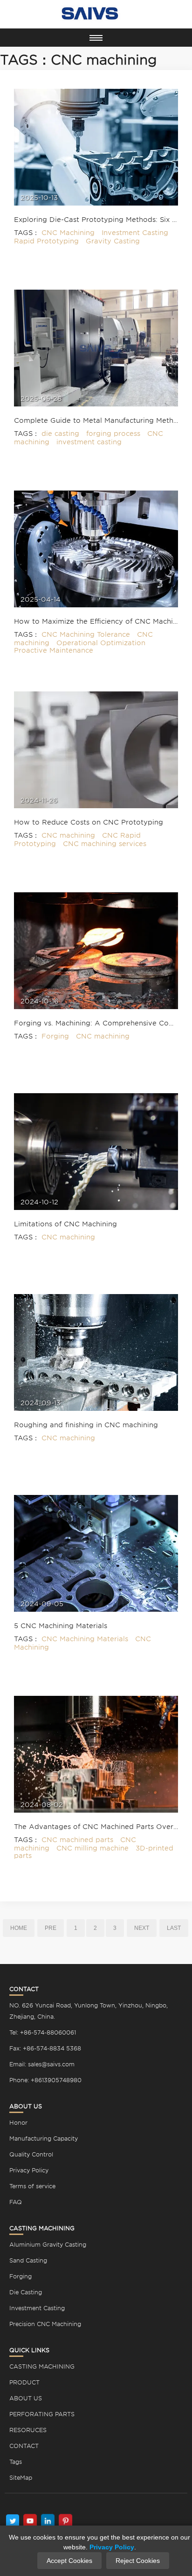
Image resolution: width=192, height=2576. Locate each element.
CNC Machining (68, 233)
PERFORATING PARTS (42, 2414)
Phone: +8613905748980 (45, 2080)
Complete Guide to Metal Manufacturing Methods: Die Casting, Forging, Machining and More (96, 420)
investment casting (89, 442)
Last (174, 1928)
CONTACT (24, 2446)
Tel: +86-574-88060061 (43, 2032)
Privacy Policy (29, 2170)
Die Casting (26, 2292)
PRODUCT (24, 2382)
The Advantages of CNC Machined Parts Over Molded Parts (96, 1827)
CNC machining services (105, 844)
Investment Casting (135, 233)
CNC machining (68, 835)
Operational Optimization (101, 643)
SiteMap (21, 2478)
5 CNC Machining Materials (61, 1626)
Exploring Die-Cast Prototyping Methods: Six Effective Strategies (96, 220)
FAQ (16, 2202)
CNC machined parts (77, 1840)
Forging (55, 1036)
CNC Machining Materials (85, 1639)
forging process (113, 434)
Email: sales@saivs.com (42, 2064)
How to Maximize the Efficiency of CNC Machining (96, 621)
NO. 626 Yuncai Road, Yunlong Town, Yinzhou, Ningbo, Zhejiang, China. (89, 2011)
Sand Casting (28, 2260)
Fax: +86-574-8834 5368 (45, 2048)
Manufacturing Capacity (44, 2138)
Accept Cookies (69, 2561)
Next (142, 1928)
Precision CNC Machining (45, 2324)
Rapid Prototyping (46, 241)
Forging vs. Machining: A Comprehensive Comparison (96, 1023)
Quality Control (31, 2154)
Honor (18, 2123)
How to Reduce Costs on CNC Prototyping (89, 822)
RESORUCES (28, 2430)
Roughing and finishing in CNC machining (86, 1425)
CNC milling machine (93, 1848)
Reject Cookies (138, 2561)
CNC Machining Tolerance (86, 634)
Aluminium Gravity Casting (48, 2245)
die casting (60, 434)
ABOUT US (26, 2398)
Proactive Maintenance (54, 650)
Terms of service (32, 2186)
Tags (16, 2462)
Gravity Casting (113, 241)
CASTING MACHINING (42, 2366)
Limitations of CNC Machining (65, 1224)
